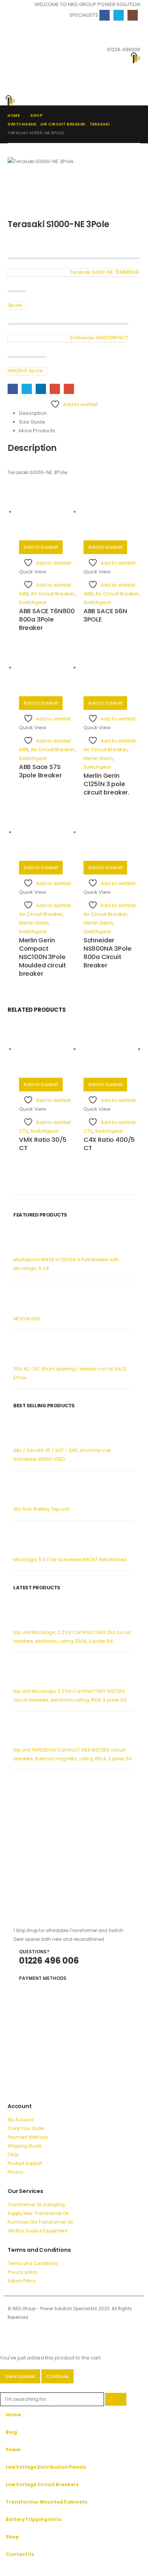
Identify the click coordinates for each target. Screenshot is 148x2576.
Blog (11, 2432)
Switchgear (33, 602)
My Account (21, 2120)
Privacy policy (23, 2272)
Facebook (13, 389)
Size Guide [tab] (32, 422)
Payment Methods (28, 2137)
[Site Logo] (31, 64)
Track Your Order (26, 2129)
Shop (12, 2537)
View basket (20, 2376)
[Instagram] (133, 15)
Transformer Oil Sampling (36, 2205)
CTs (24, 1131)
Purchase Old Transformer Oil (40, 2222)
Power (13, 2450)
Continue (57, 2376)
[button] (14, 31)
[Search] (116, 2399)
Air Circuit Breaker (53, 594)
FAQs (13, 2155)
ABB (24, 594)
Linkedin (42, 2328)
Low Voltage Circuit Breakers (42, 2485)
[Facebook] (105, 15)
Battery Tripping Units (34, 2519)
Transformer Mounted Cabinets (46, 2502)
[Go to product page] (47, 512)
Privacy (16, 2172)
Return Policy (22, 2281)
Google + (55, 389)
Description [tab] (33, 413)
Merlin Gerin (98, 758)
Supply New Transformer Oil (38, 2213)
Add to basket (41, 547)
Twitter (27, 389)
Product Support (25, 2163)
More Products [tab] (37, 431)
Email (69, 389)
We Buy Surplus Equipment (38, 2231)
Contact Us (20, 2554)
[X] (119, 15)
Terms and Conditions (33, 2264)
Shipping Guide (24, 2146)
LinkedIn (41, 389)
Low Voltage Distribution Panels (46, 2467)
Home (13, 2415)
